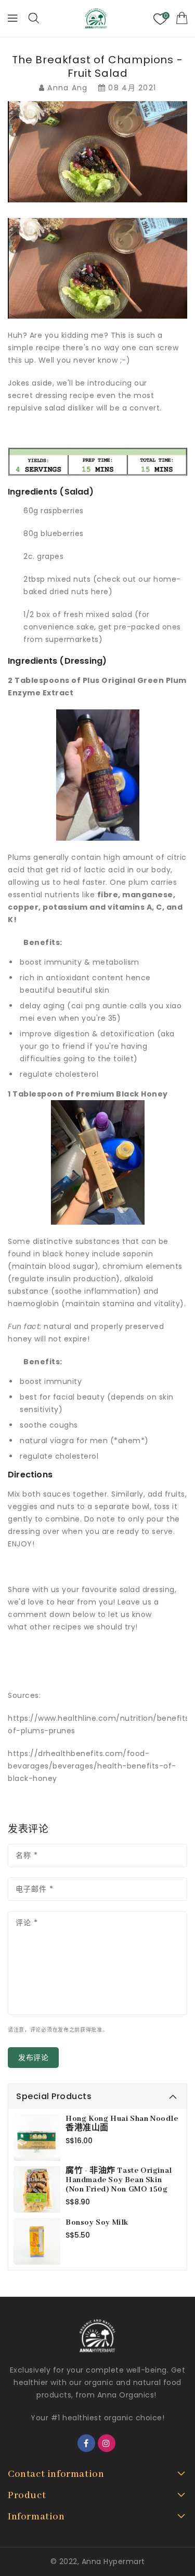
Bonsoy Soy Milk (97, 2223)
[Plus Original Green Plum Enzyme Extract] (97, 775)
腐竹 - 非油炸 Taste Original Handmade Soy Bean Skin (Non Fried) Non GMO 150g (119, 2180)
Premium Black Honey (122, 1094)
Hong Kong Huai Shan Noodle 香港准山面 (122, 2123)
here (100, 592)
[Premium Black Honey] (97, 1162)
